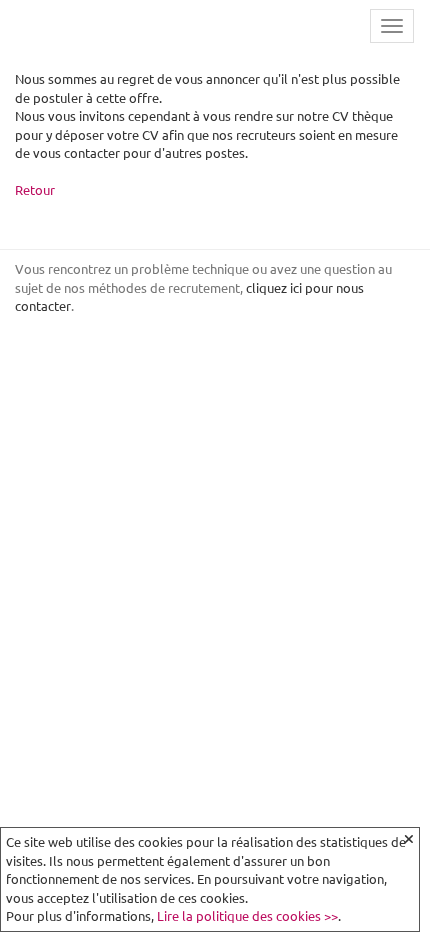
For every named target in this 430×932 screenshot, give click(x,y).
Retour (35, 190)
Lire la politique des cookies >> (247, 916)
